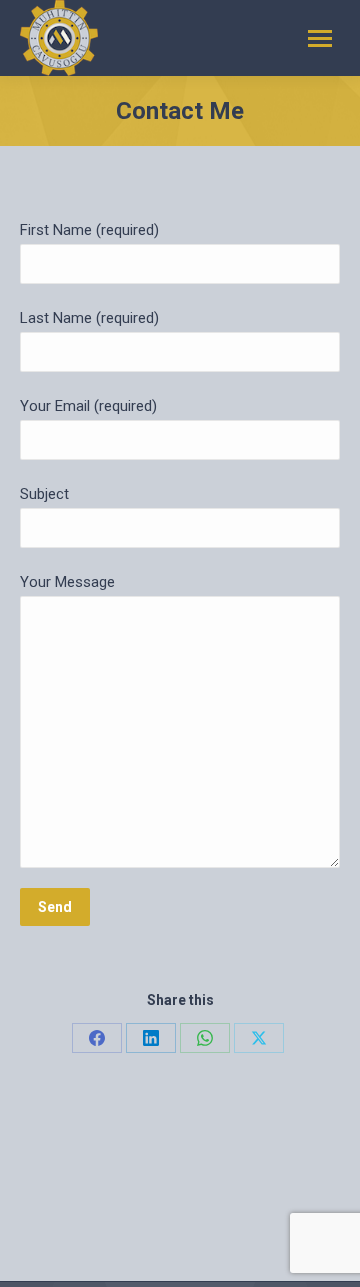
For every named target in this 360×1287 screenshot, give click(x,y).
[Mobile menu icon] (320, 38)
